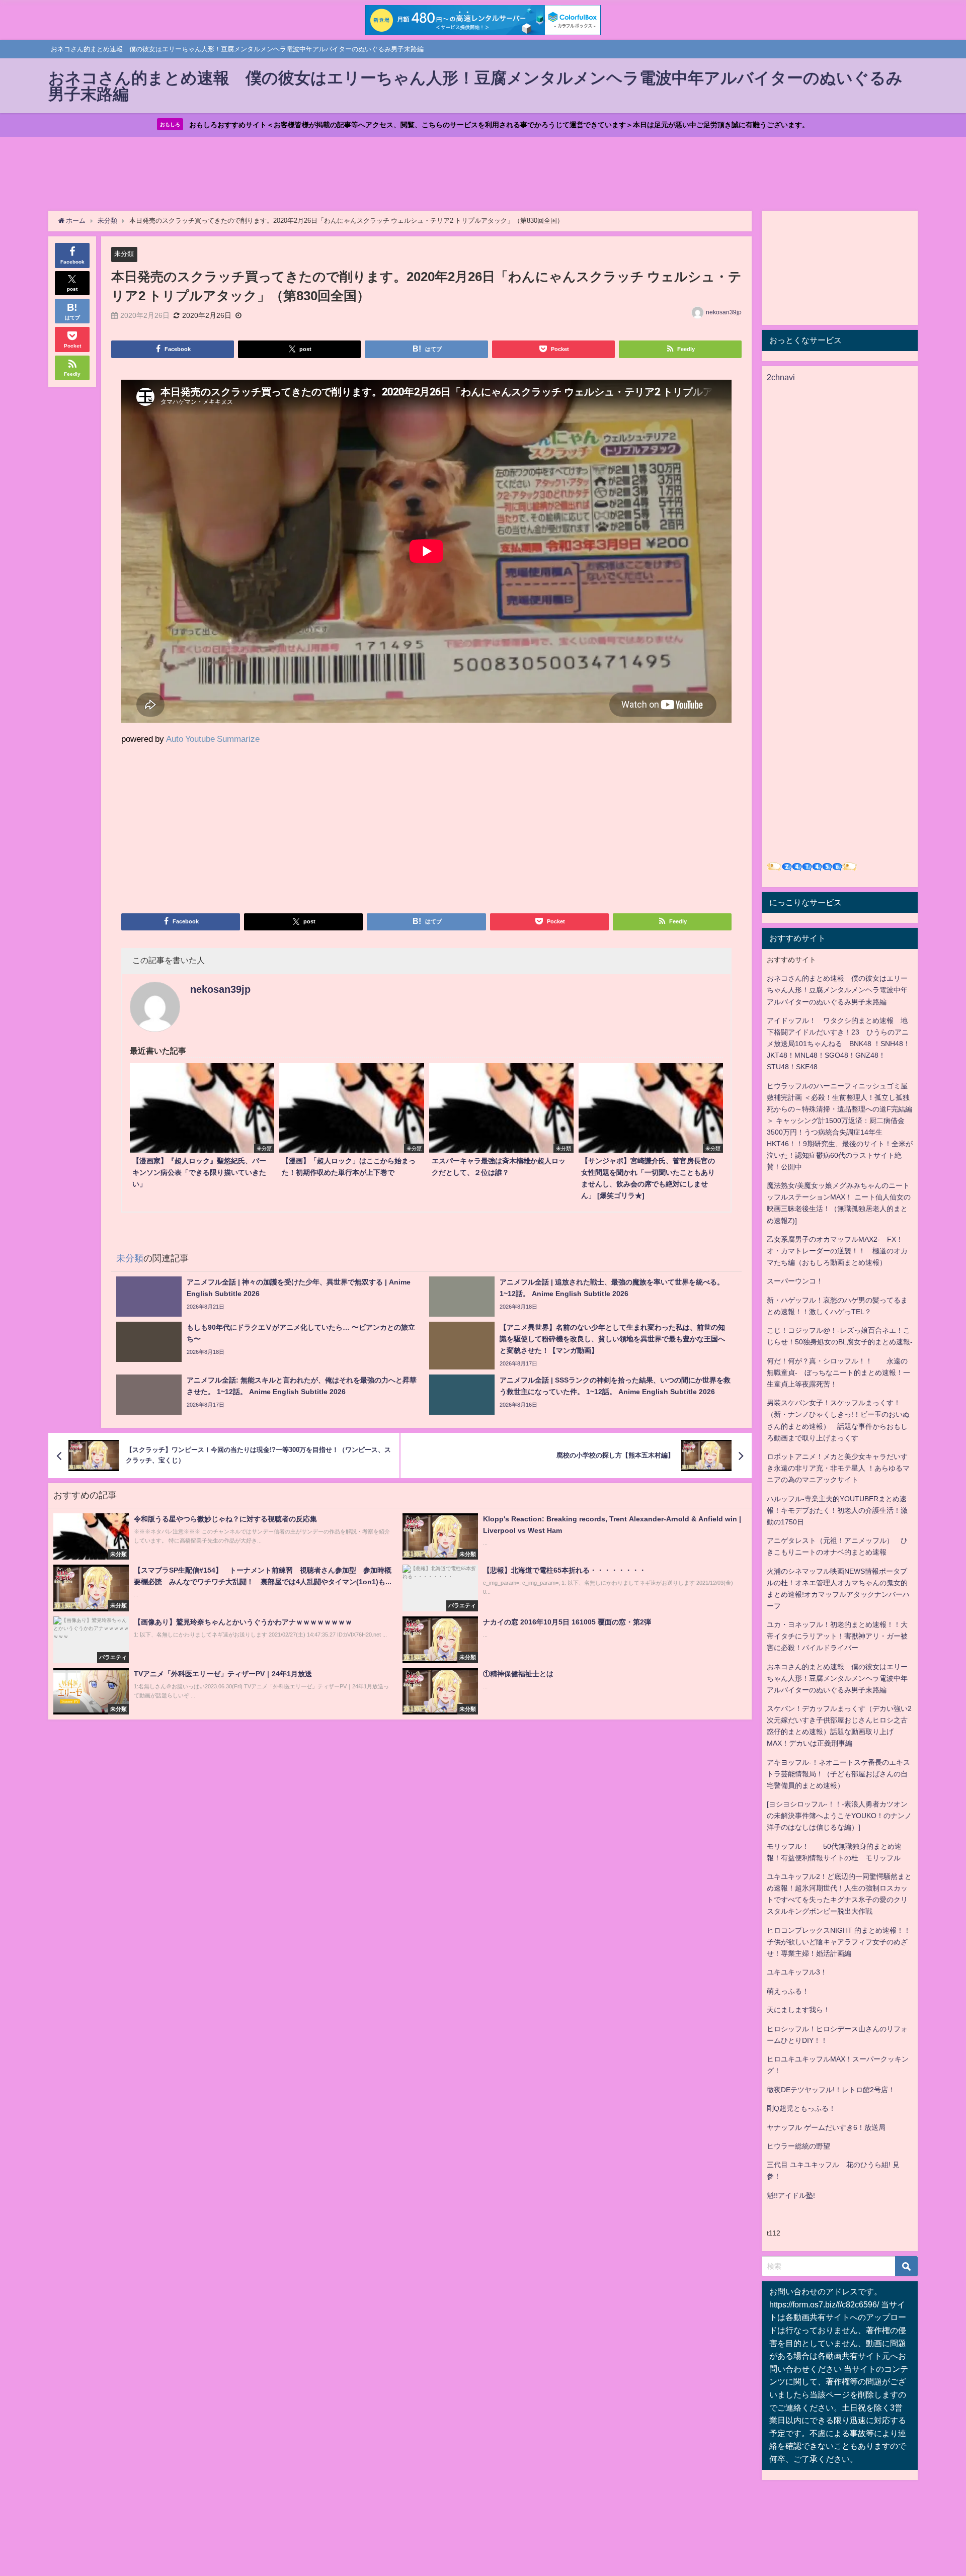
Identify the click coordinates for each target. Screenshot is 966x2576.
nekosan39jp (724, 312)
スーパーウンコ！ (795, 1281)
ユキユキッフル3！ (797, 1972)
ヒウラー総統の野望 (798, 2146)
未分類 (124, 254)
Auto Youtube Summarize (213, 739)
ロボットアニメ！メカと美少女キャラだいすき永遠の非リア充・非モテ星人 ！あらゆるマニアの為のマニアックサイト (838, 1468)
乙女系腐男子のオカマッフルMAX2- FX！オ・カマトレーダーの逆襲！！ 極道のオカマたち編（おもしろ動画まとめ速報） (837, 1251)
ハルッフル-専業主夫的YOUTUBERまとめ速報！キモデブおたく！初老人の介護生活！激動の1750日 (837, 1510)
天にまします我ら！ (798, 2010)
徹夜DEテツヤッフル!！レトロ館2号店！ (831, 2090)
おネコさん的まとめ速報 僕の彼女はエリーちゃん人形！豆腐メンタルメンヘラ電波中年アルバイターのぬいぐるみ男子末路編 (837, 990)
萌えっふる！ (788, 1991)
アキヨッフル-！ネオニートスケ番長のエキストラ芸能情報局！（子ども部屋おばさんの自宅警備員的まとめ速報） (838, 1774)
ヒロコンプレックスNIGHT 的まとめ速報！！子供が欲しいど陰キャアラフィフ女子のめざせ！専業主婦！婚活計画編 (839, 1942)
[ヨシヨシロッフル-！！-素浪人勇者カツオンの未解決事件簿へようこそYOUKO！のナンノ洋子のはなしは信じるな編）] (839, 1816)
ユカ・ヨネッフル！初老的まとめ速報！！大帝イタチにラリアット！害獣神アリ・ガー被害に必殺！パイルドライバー (837, 1636)
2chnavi (781, 377)
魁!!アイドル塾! (791, 2195)
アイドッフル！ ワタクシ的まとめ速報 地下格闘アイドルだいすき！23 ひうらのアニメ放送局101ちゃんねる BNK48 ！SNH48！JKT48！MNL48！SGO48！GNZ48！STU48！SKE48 (838, 1044)
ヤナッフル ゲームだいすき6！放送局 (826, 2127)
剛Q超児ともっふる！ (801, 2108)
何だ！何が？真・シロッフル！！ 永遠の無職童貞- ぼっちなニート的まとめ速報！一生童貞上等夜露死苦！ (838, 1372)
